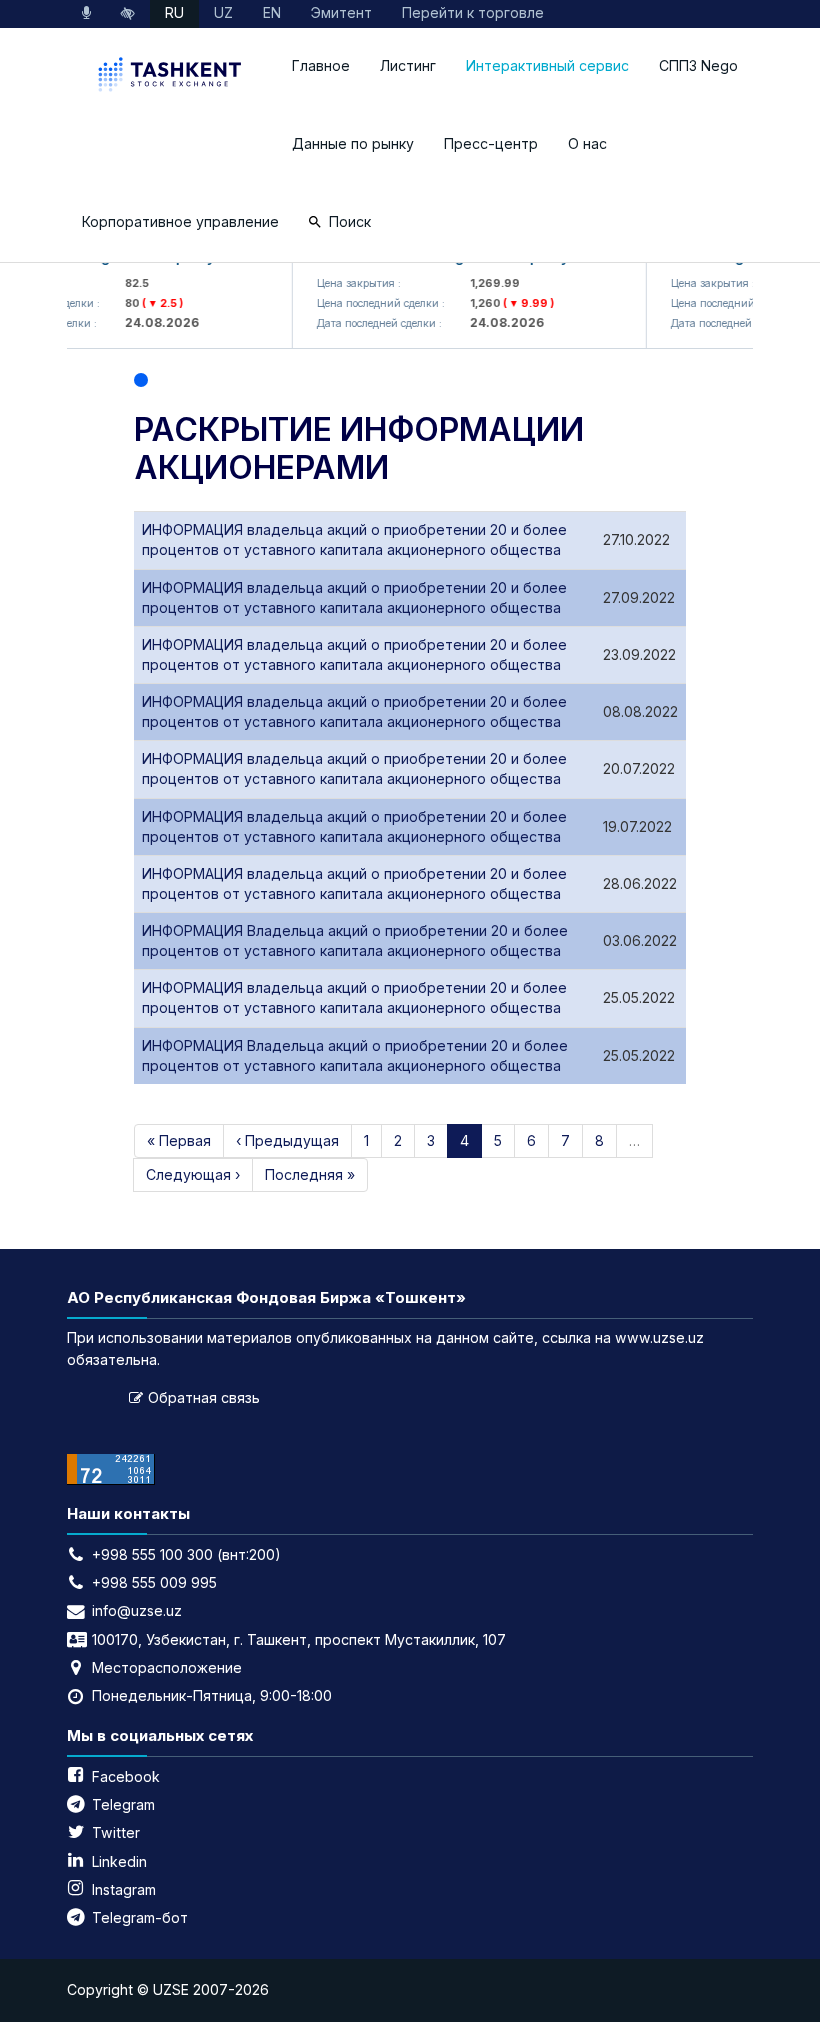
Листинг (408, 65)
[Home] (172, 76)
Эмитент (341, 12)
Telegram (123, 1804)
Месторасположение (167, 1667)
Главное (321, 65)
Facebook (126, 1776)
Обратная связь (204, 1397)
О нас (587, 143)
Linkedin (119, 1861)
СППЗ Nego (698, 65)
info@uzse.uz (137, 1610)
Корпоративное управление (180, 221)
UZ (223, 12)
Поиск (350, 221)
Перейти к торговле (473, 12)
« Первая (179, 1140)
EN (272, 12)
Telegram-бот (140, 1917)
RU (174, 12)
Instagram (124, 1889)
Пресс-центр (491, 143)
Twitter (116, 1832)
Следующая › (193, 1174)
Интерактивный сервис (547, 65)
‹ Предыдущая (287, 1140)
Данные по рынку (353, 143)
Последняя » (310, 1174)
